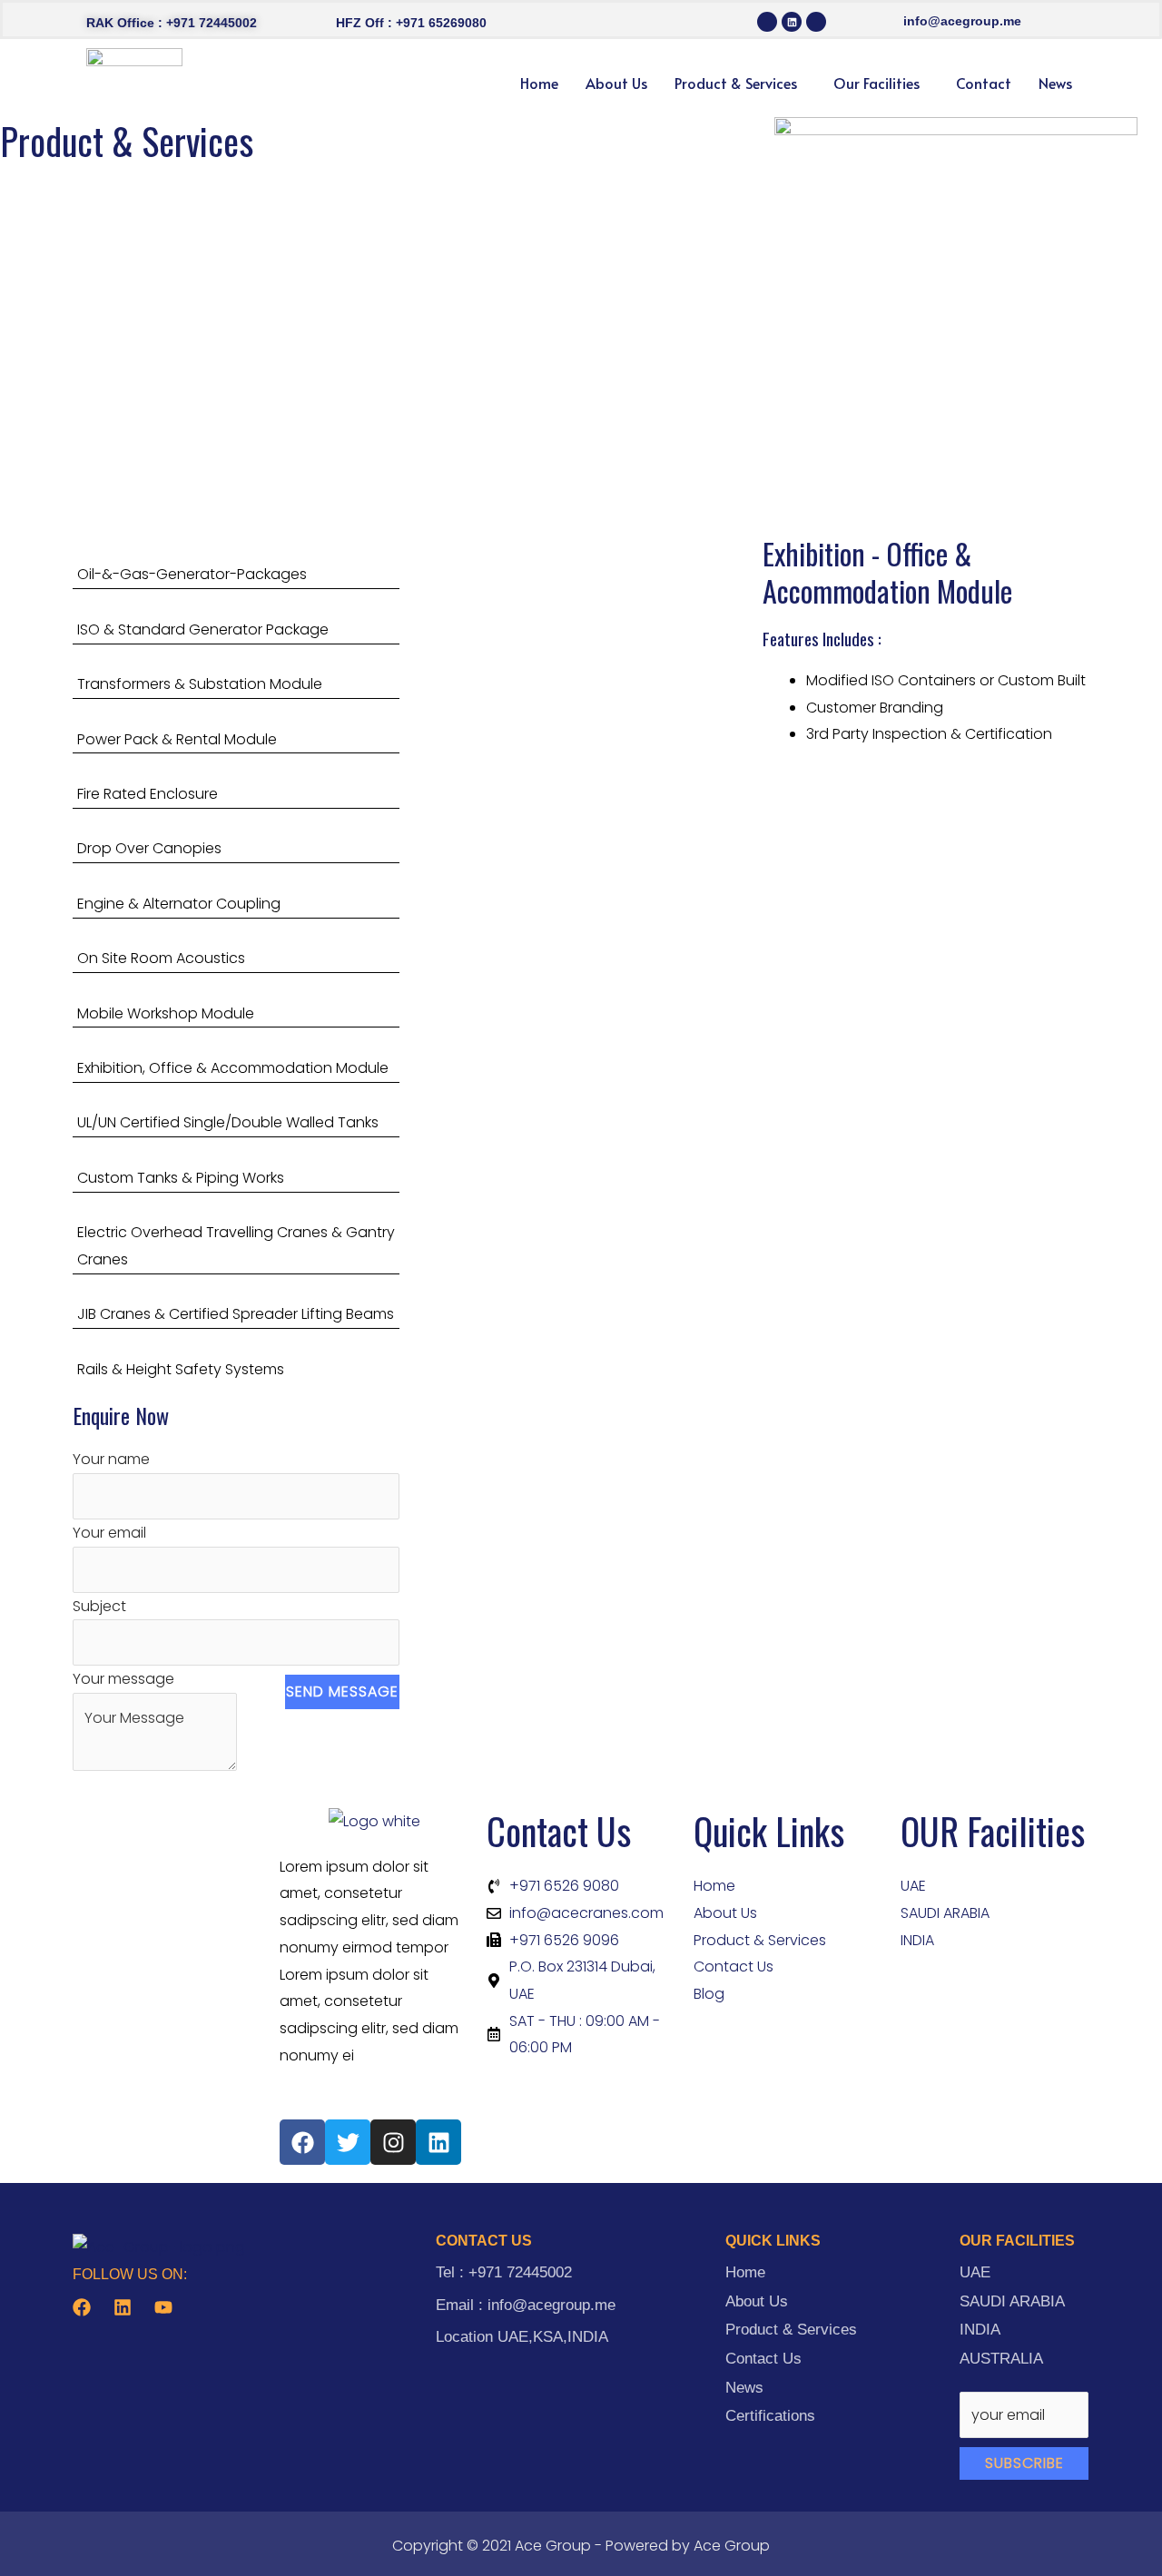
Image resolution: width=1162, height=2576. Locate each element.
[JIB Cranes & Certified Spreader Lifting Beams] (236, 1301)
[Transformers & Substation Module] (236, 671)
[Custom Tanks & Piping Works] (236, 1164)
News (1055, 83)
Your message (123, 1679)
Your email (109, 1533)
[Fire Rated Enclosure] (236, 780)
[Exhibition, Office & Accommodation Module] (236, 1054)
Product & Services (736, 83)
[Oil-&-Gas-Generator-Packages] (236, 561)
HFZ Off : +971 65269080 (411, 23)
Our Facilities (876, 83)
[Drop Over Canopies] (236, 836)
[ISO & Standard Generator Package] (236, 616)
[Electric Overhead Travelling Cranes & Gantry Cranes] (236, 1233)
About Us (616, 83)
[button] (740, 83)
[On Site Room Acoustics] (236, 945)
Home (539, 83)
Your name (111, 1459)
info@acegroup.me (962, 21)
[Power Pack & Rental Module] (236, 726)
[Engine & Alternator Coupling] (236, 890)
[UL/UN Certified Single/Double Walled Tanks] (236, 1110)
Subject (99, 1606)
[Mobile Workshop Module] (236, 1000)
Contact (984, 83)
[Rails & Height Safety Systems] (236, 1356)
